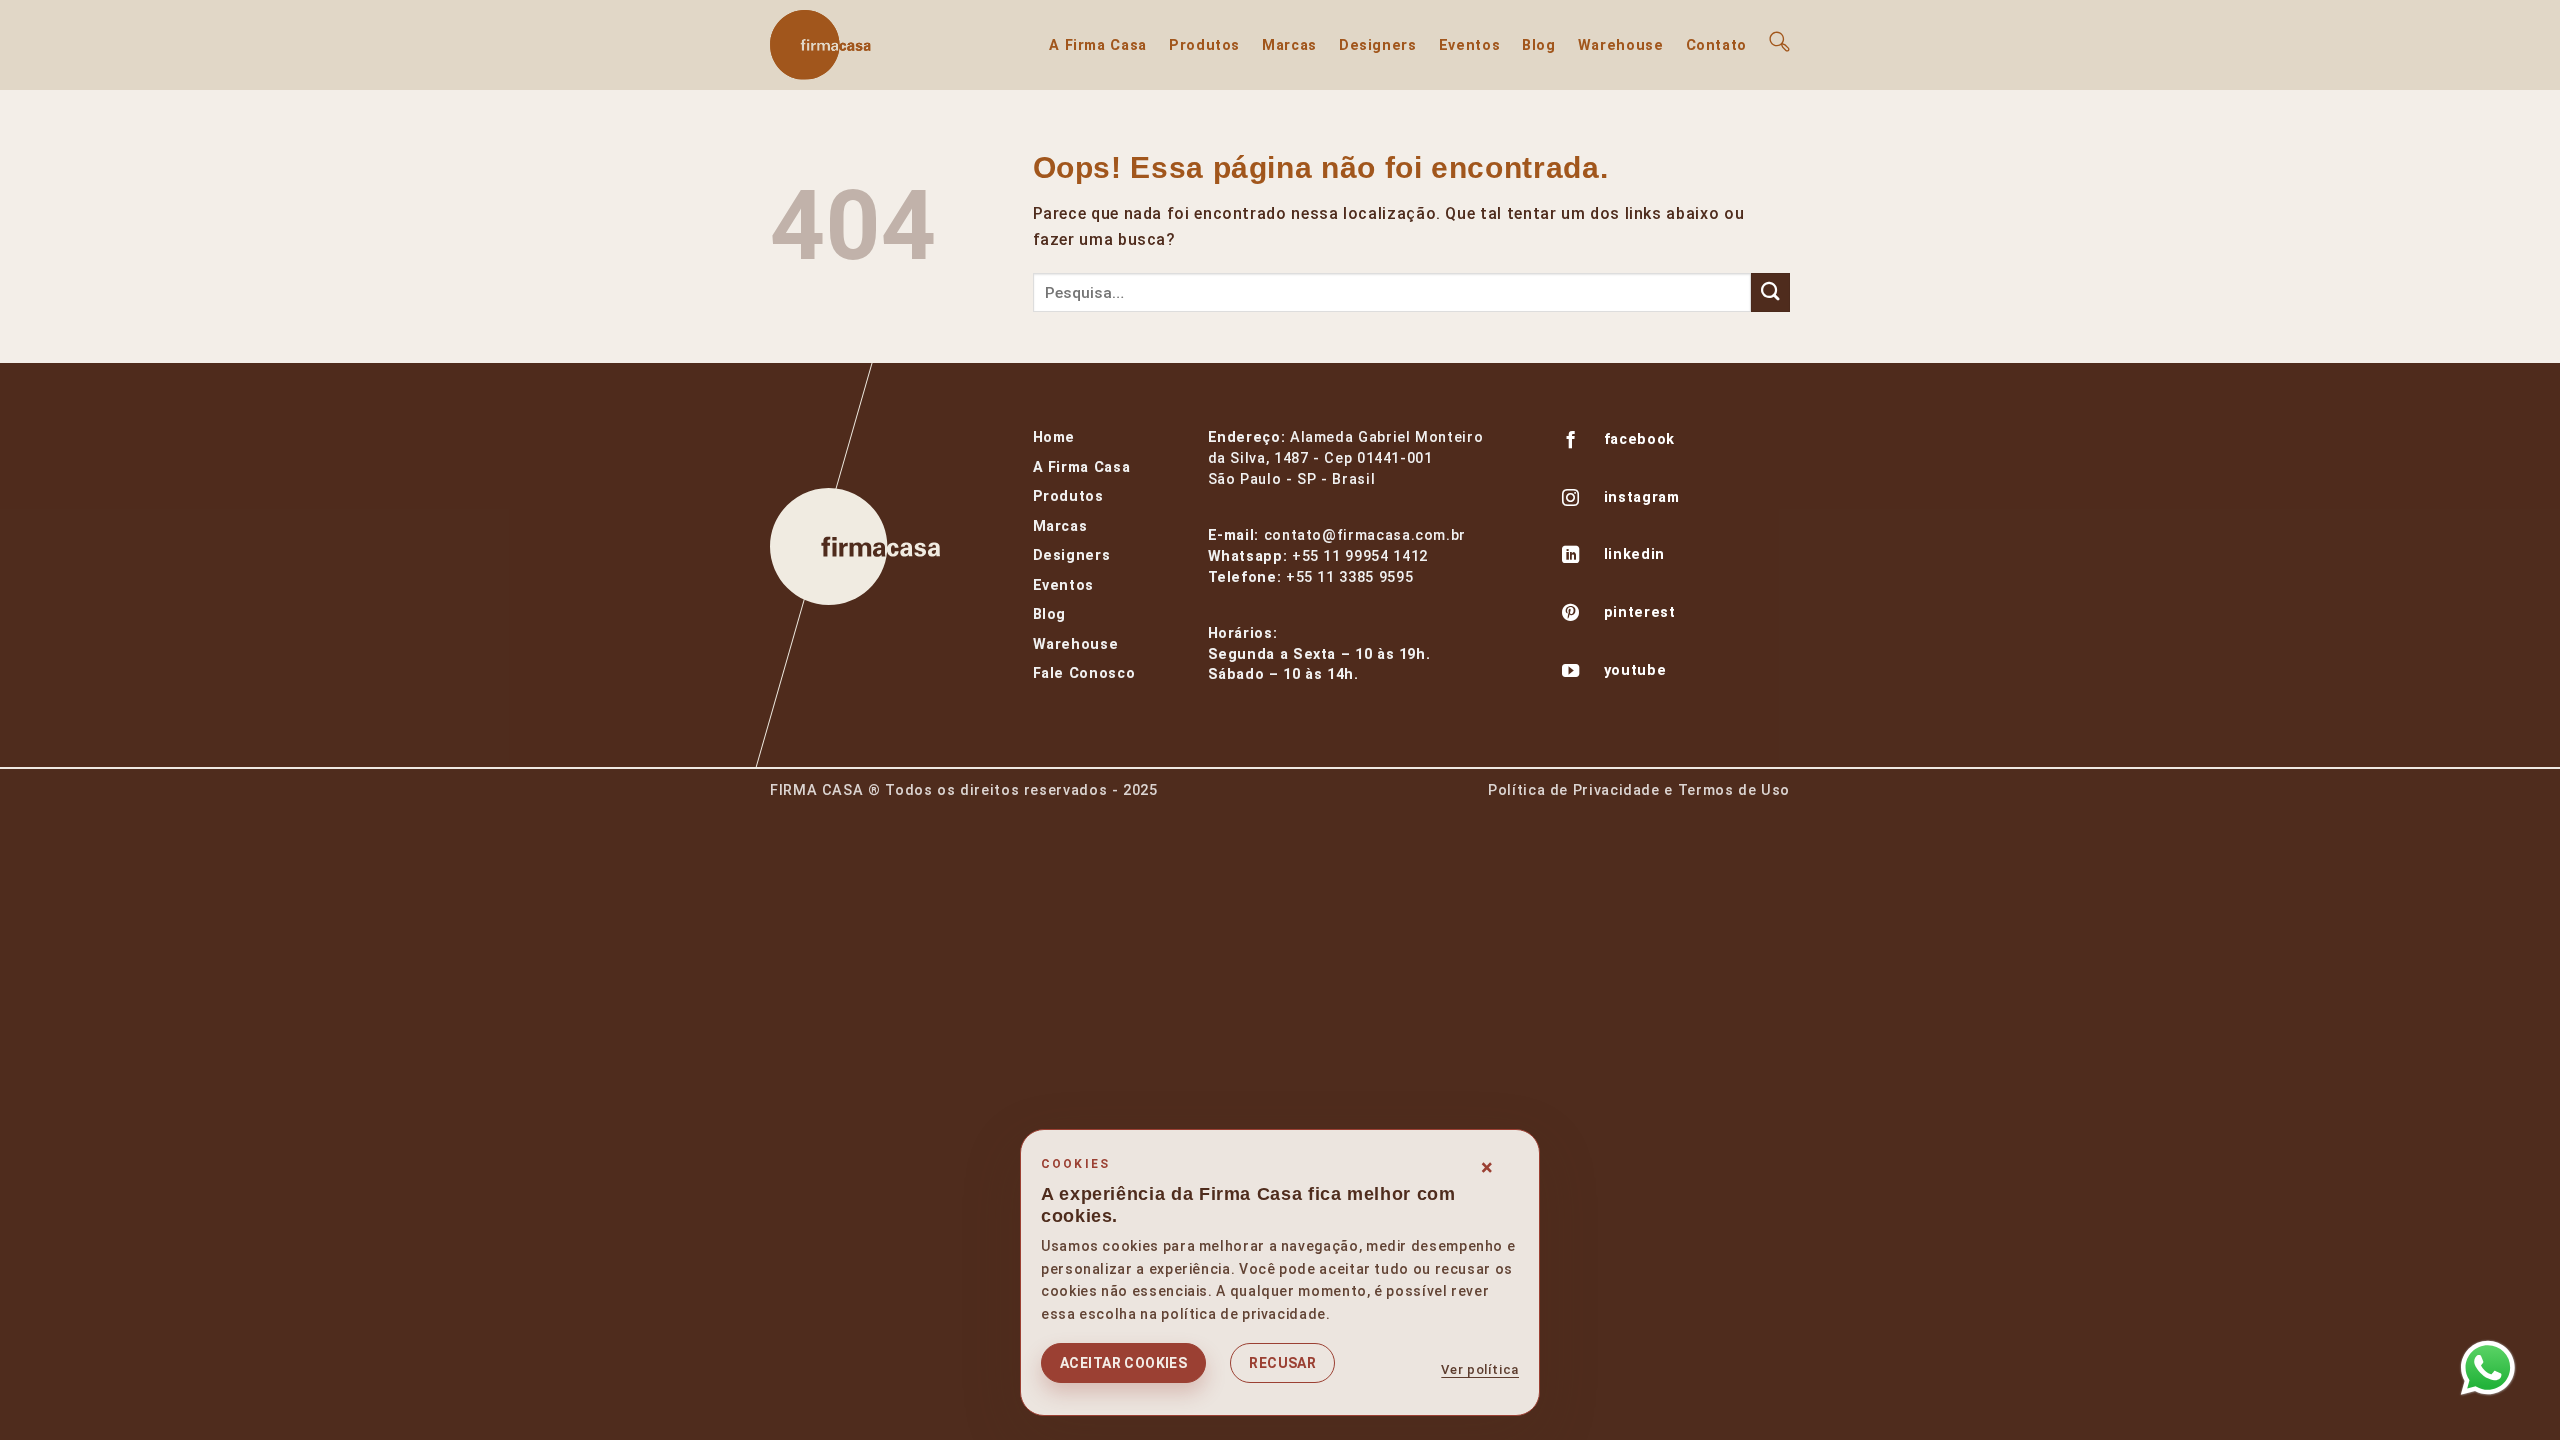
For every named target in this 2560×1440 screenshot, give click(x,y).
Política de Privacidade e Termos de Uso (1639, 790)
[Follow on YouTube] (1571, 673)
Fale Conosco (1084, 673)
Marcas (1289, 45)
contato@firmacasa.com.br (1365, 535)
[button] (1779, 41)
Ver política (1480, 1369)
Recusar (1282, 1363)
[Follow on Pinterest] (1571, 615)
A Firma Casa (1098, 45)
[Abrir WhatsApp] (2488, 1368)
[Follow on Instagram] (1571, 500)
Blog (1539, 45)
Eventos (1469, 45)
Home (1054, 437)
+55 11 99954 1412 (1360, 556)
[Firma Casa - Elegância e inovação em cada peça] (870, 45)
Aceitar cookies (1123, 1363)
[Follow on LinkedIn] (1571, 557)
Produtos (1204, 45)
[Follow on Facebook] (1571, 442)
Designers (1378, 45)
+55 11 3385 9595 (1349, 577)
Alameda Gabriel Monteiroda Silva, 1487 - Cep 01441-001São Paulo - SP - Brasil (1346, 458)
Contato (1716, 45)
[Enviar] (1770, 292)
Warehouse (1621, 45)
